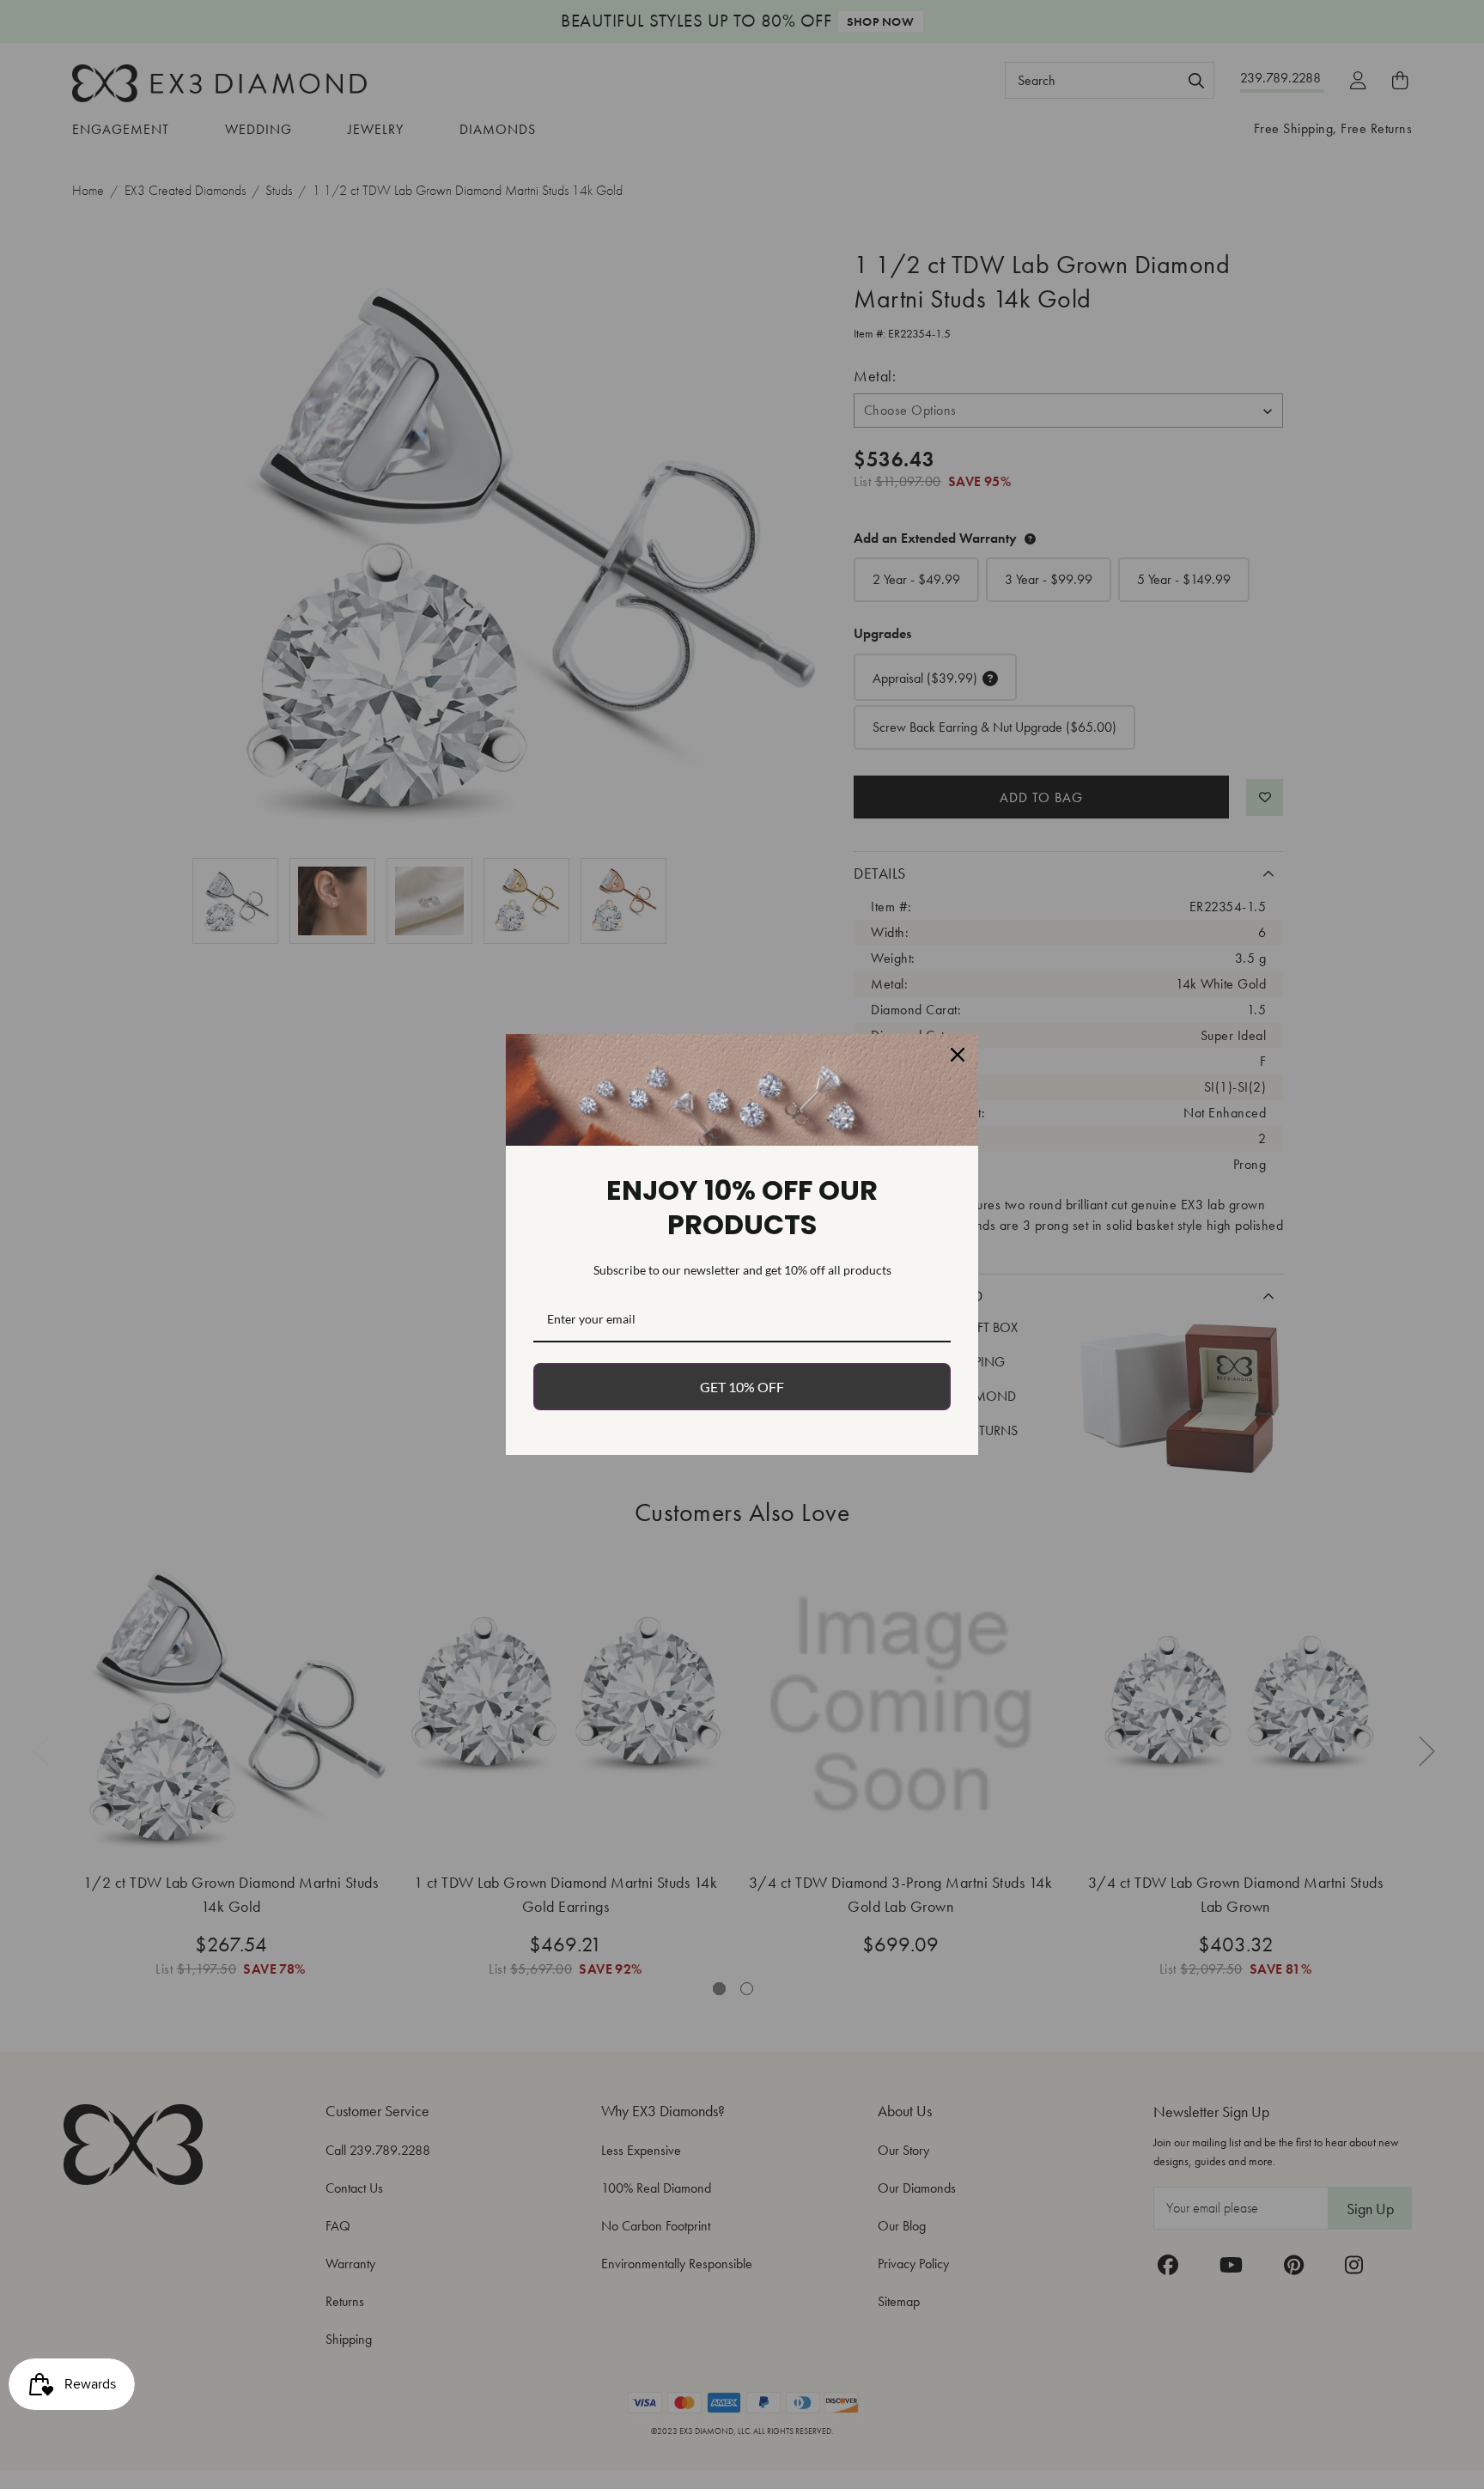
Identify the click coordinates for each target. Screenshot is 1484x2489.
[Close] (958, 1055)
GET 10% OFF (742, 1387)
